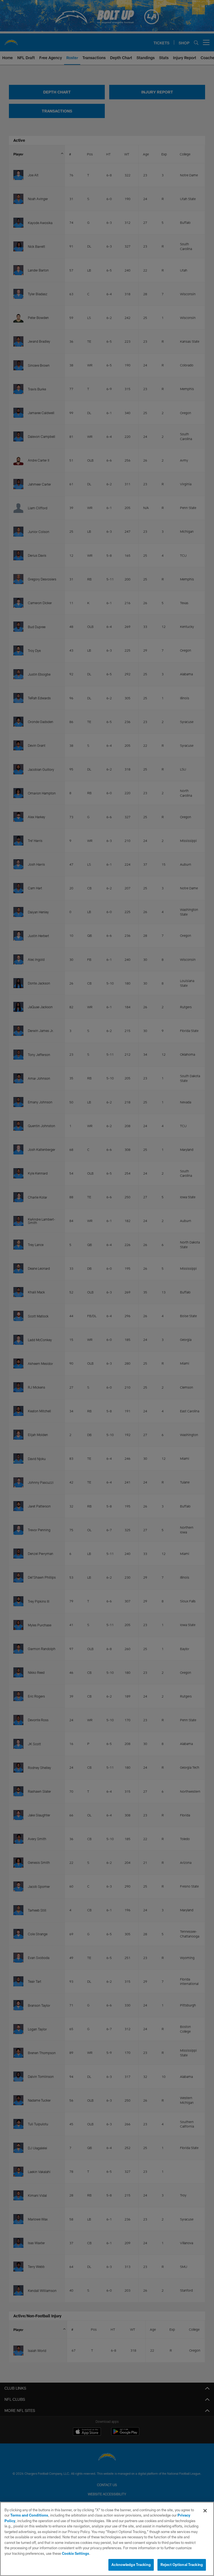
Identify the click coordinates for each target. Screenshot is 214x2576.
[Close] (205, 2511)
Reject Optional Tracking (182, 2565)
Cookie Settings (76, 2553)
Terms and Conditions (29, 2515)
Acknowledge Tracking (131, 2565)
